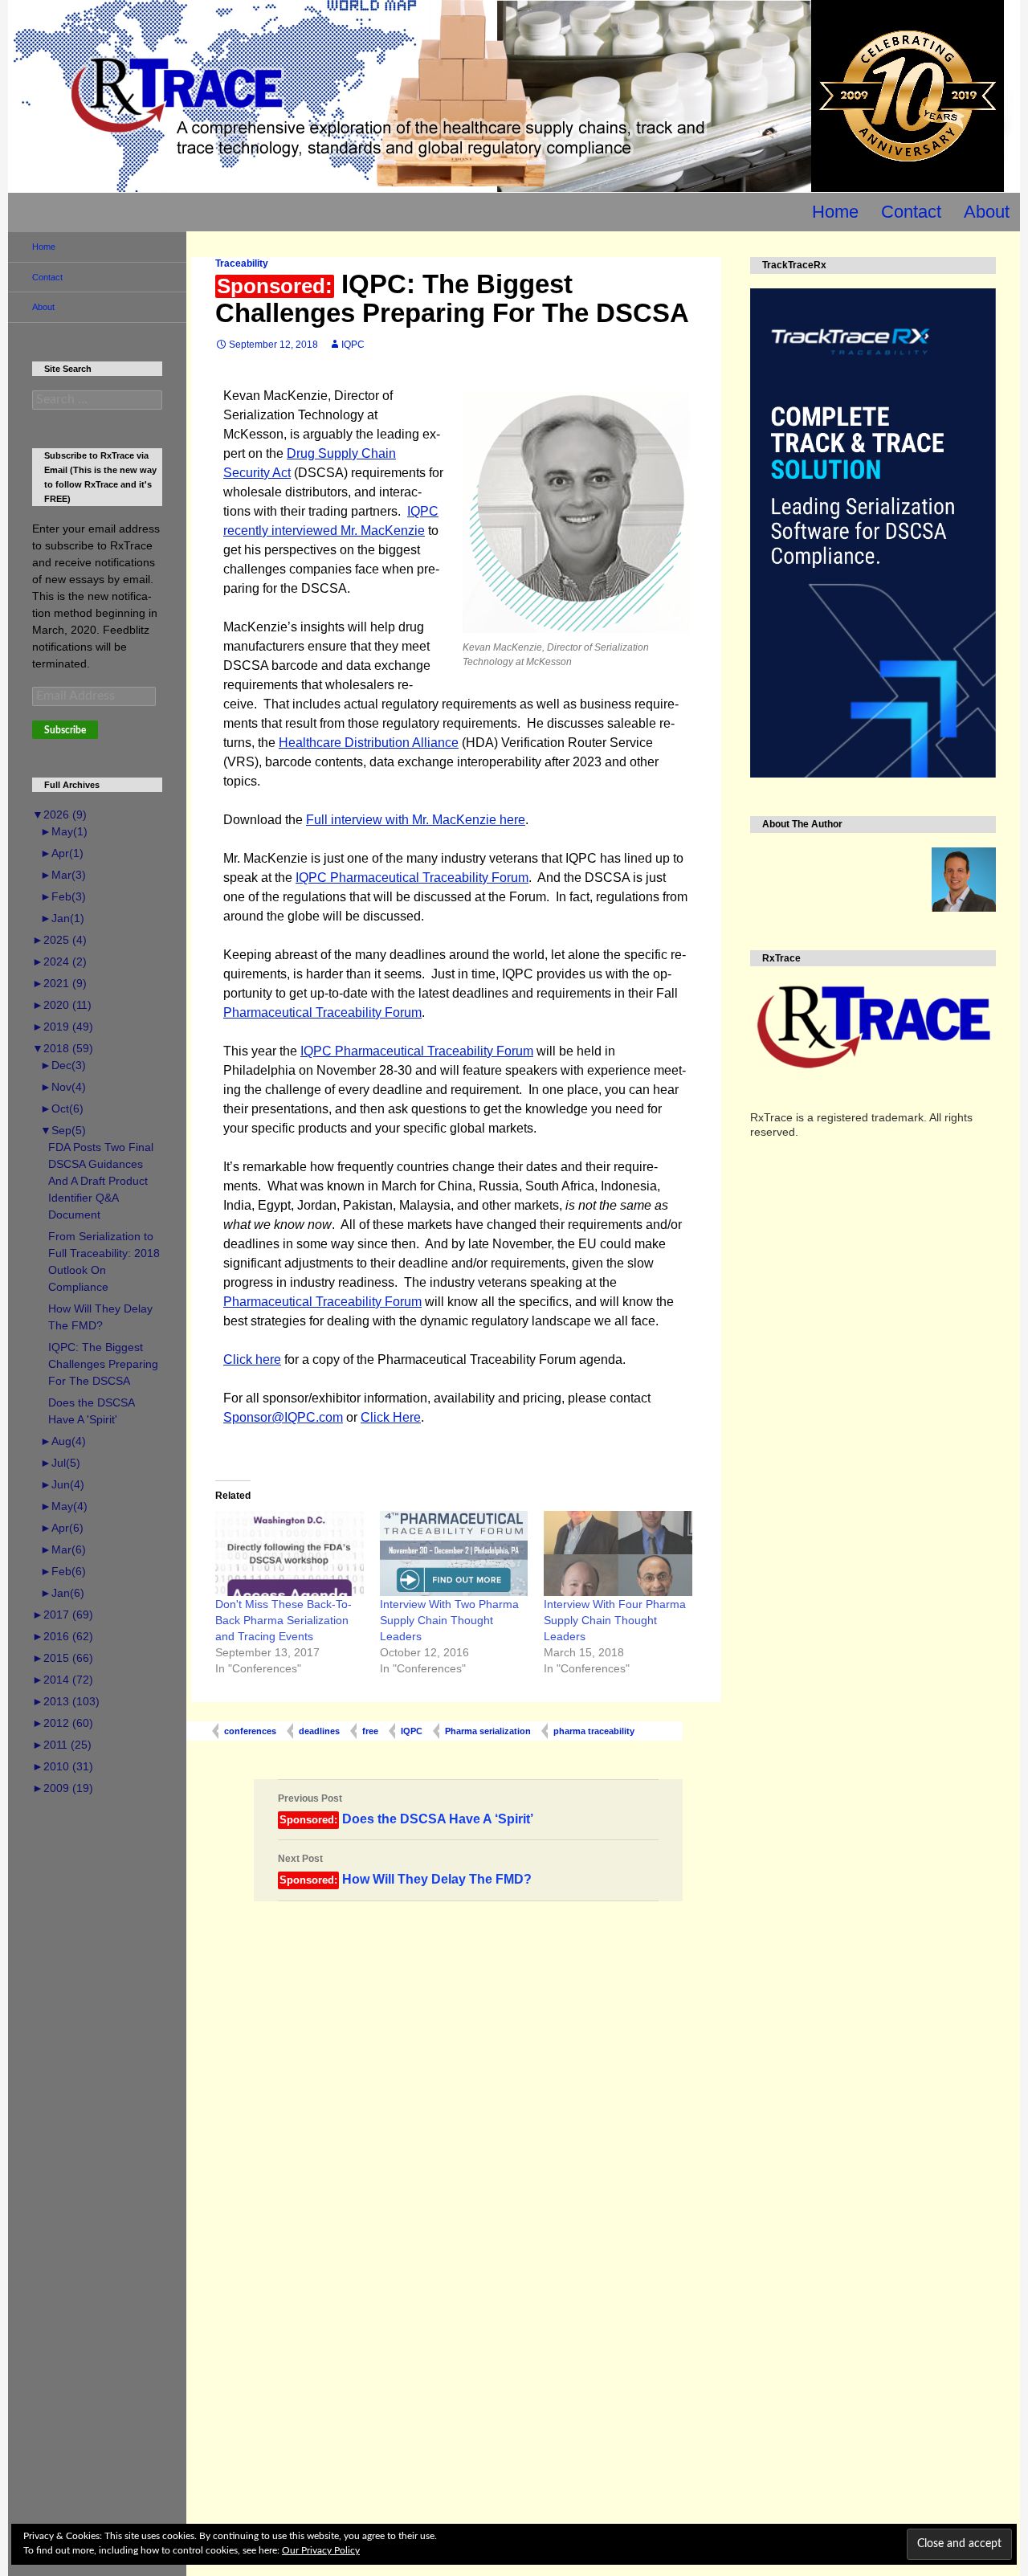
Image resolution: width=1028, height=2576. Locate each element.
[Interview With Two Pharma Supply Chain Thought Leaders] (454, 1553)
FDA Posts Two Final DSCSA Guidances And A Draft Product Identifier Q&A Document (101, 1181)
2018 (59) (63, 1048)
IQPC (353, 345)
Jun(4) (62, 1484)
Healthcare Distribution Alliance (369, 743)
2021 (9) (59, 983)
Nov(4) (63, 1087)
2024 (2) (59, 961)
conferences (250, 1731)
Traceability (242, 263)
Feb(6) (63, 1571)
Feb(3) (63, 896)
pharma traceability (594, 1731)
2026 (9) (59, 814)
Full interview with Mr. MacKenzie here (416, 820)
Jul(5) (60, 1463)
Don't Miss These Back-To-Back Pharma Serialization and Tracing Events (284, 1620)
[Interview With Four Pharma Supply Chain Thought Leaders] (618, 1553)
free (370, 1731)
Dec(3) (63, 1065)
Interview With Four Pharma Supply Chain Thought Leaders (615, 1620)
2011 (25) (62, 1745)
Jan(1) (62, 918)
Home (835, 212)
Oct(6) (62, 1108)
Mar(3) (63, 875)
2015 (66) (63, 1658)
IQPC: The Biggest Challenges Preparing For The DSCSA (103, 1364)
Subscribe (65, 730)
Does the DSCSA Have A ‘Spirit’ (406, 1809)
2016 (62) (63, 1636)
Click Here (391, 1417)
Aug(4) (63, 1441)
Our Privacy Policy (321, 2550)
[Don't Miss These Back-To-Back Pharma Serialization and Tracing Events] (290, 1553)
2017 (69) (63, 1615)
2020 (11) (62, 1005)
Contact (911, 212)
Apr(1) (62, 853)
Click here (252, 1359)
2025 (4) (59, 940)
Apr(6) (62, 1528)
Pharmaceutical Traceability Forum (322, 1012)
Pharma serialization (488, 1731)
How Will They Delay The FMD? (405, 1870)
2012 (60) (63, 1723)
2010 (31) (63, 1766)
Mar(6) (63, 1549)
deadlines (319, 1731)
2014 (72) (63, 1680)
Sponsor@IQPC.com (283, 1417)
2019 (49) (63, 1027)
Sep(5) (63, 1130)
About (987, 212)
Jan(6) (62, 1593)
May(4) (64, 1506)
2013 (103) (66, 1701)
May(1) (64, 831)
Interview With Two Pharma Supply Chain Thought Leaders (449, 1620)
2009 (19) (63, 1788)
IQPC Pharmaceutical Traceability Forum (412, 878)
